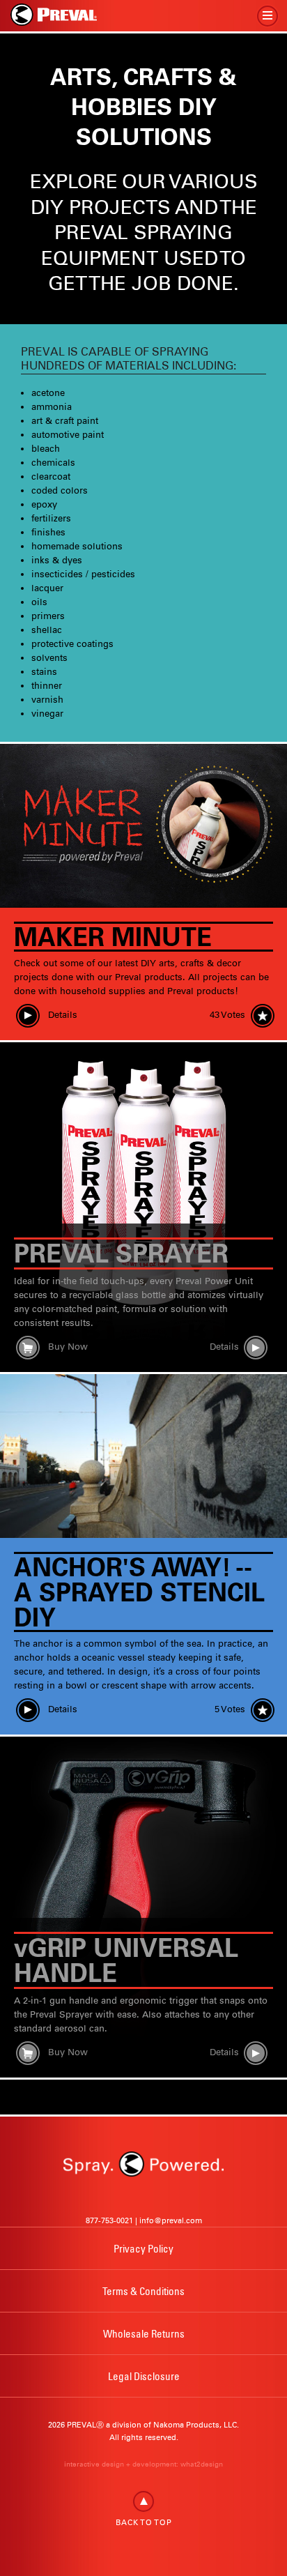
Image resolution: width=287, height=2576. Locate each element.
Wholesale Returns (144, 2333)
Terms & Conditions (143, 2291)
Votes (227, 1015)
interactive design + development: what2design (143, 2464)
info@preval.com (171, 2220)
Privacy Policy (143, 2248)
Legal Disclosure (144, 2376)
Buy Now (67, 1347)
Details (61, 1015)
